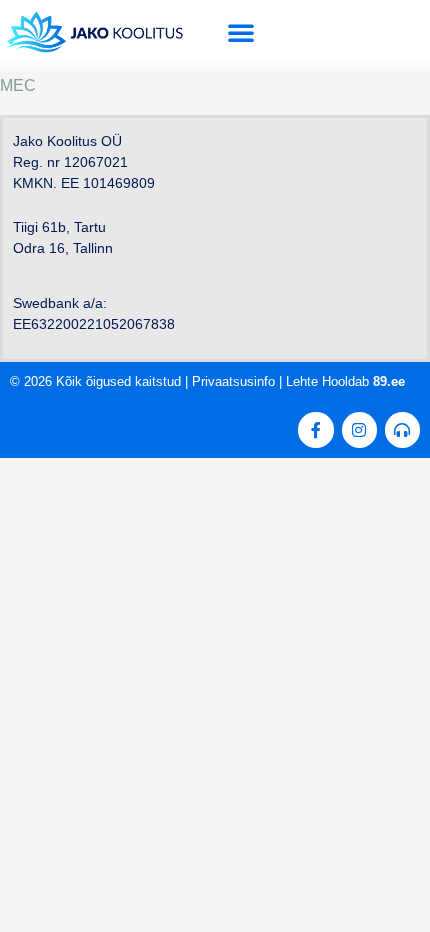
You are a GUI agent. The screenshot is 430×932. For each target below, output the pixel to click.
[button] (241, 32)
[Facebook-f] (315, 429)
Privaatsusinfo (233, 381)
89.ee (389, 381)
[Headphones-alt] (402, 429)
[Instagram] (359, 429)
